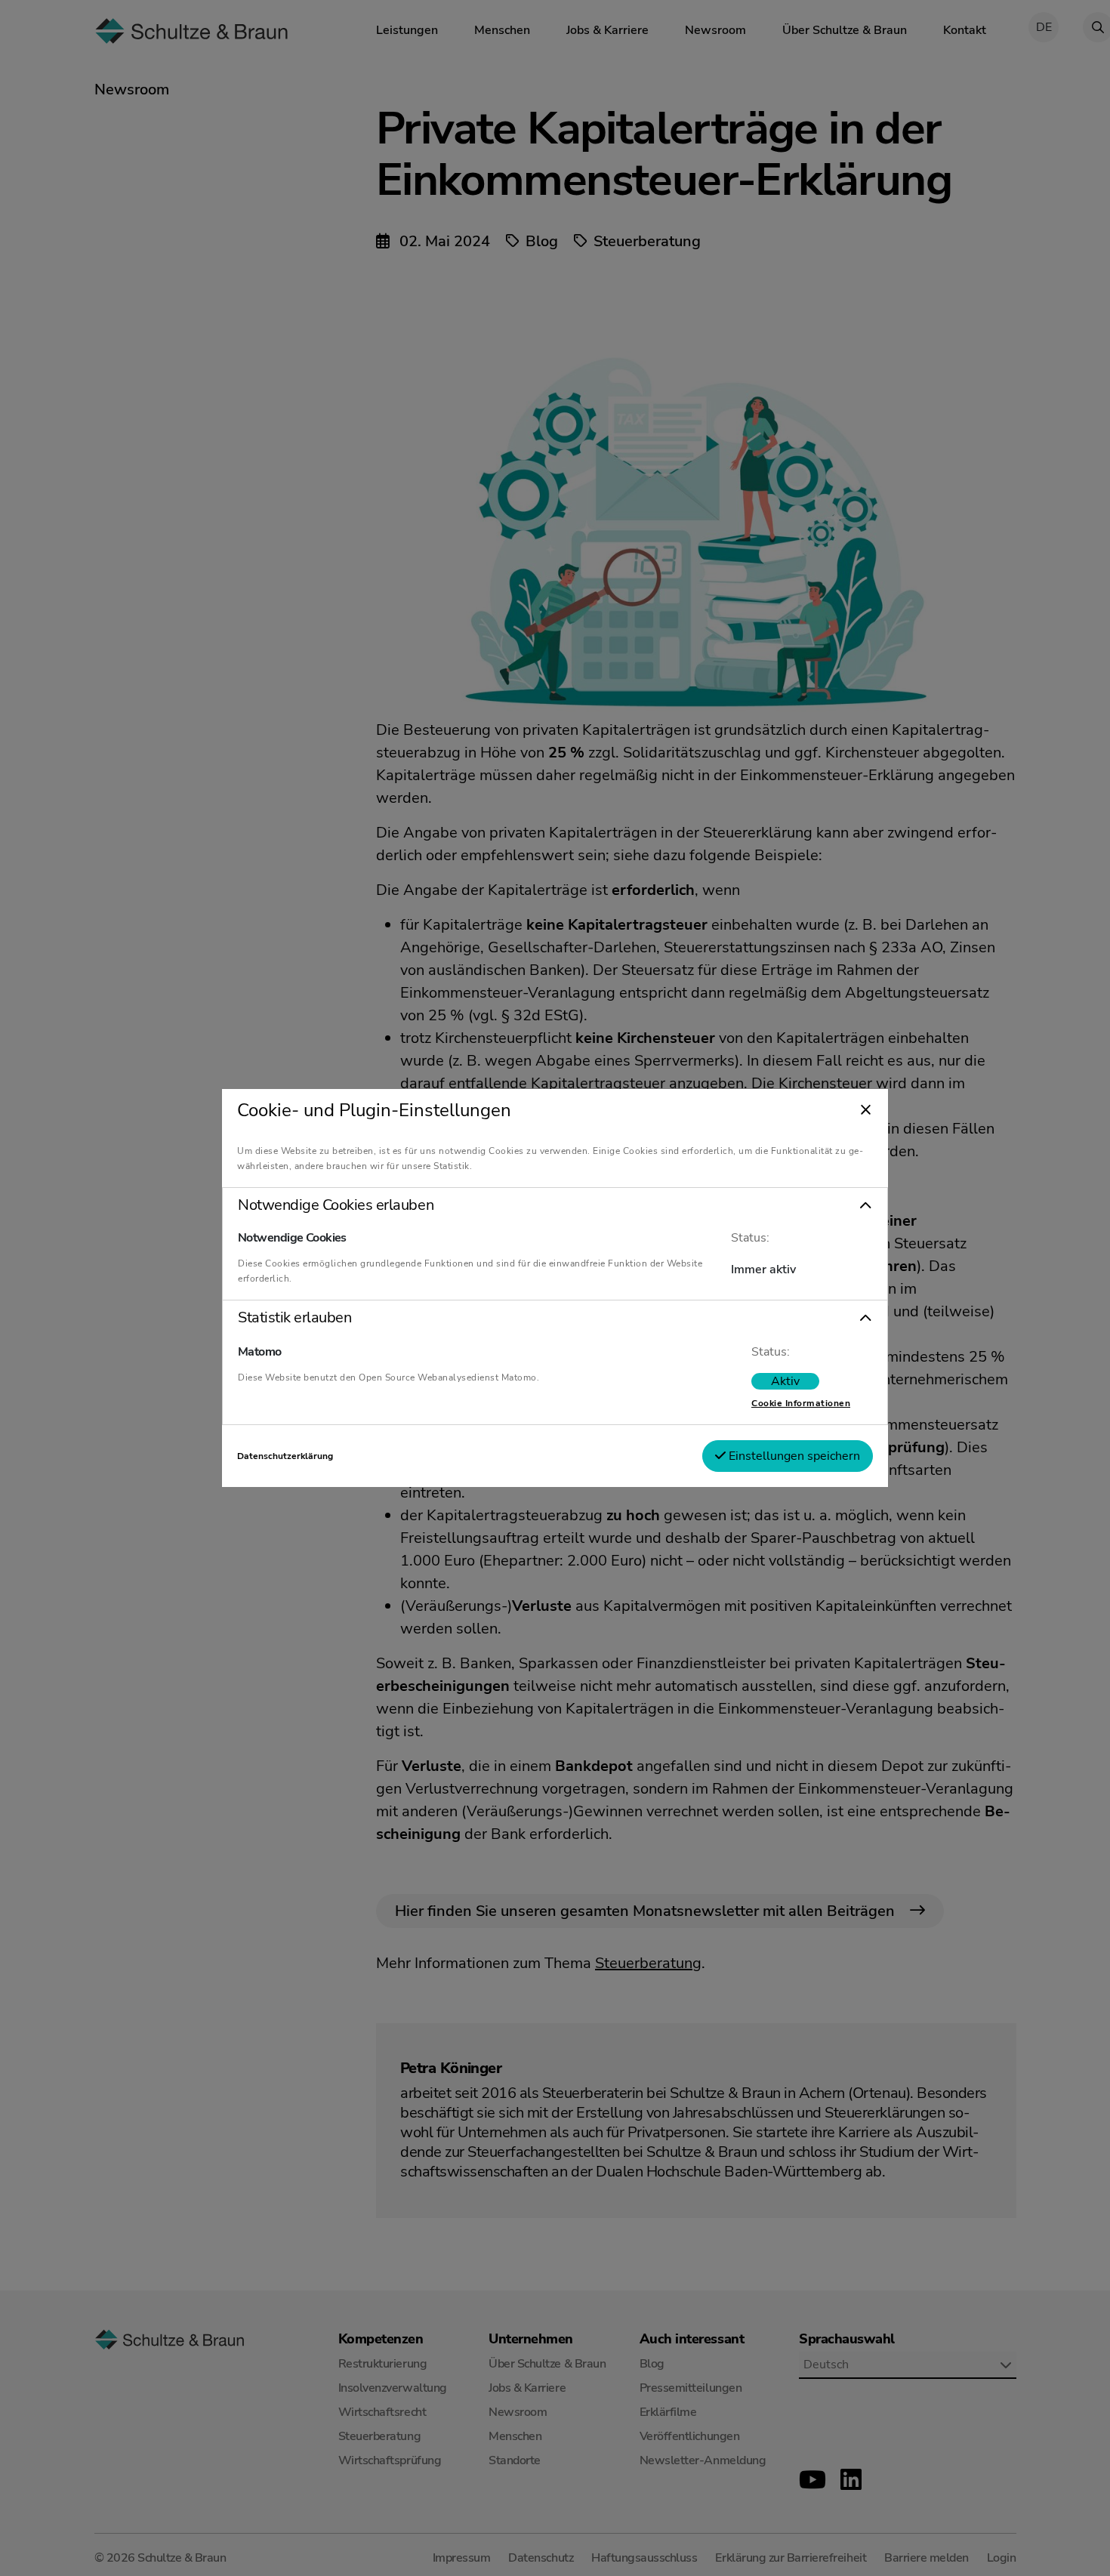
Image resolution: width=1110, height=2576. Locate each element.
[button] (555, 1205)
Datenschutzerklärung (285, 1456)
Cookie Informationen (801, 1403)
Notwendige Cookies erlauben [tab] (336, 1205)
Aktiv (785, 1381)
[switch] (785, 1381)
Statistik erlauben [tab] (294, 1318)
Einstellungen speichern (793, 1456)
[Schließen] (866, 1111)
